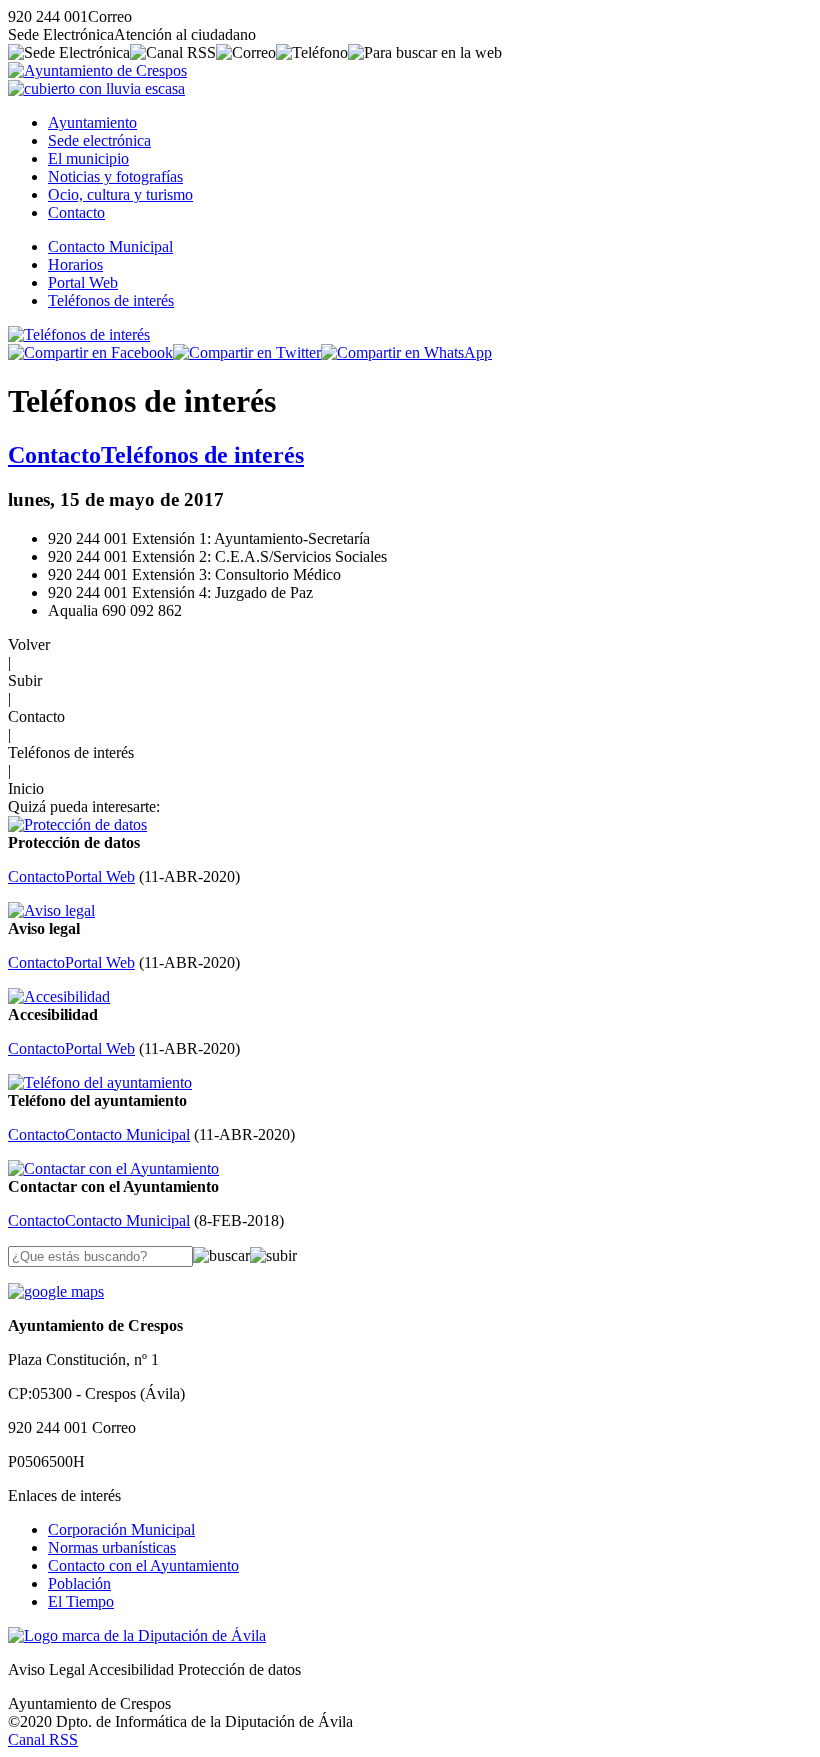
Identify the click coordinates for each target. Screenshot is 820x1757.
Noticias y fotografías (115, 176)
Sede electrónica (99, 140)
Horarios (75, 264)
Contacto (76, 212)
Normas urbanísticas (112, 1547)
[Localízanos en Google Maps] (56, 1291)
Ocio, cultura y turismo (120, 194)
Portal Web (83, 282)
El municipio (88, 158)
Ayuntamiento (92, 122)
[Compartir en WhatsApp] (406, 352)
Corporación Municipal (121, 1529)
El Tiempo (81, 1601)
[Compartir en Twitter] (247, 352)
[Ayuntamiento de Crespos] (97, 70)
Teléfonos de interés (111, 300)
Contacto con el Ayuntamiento (143, 1565)
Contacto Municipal (110, 246)
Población (79, 1583)
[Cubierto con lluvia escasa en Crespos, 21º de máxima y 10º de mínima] (96, 88)
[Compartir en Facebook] (90, 352)
